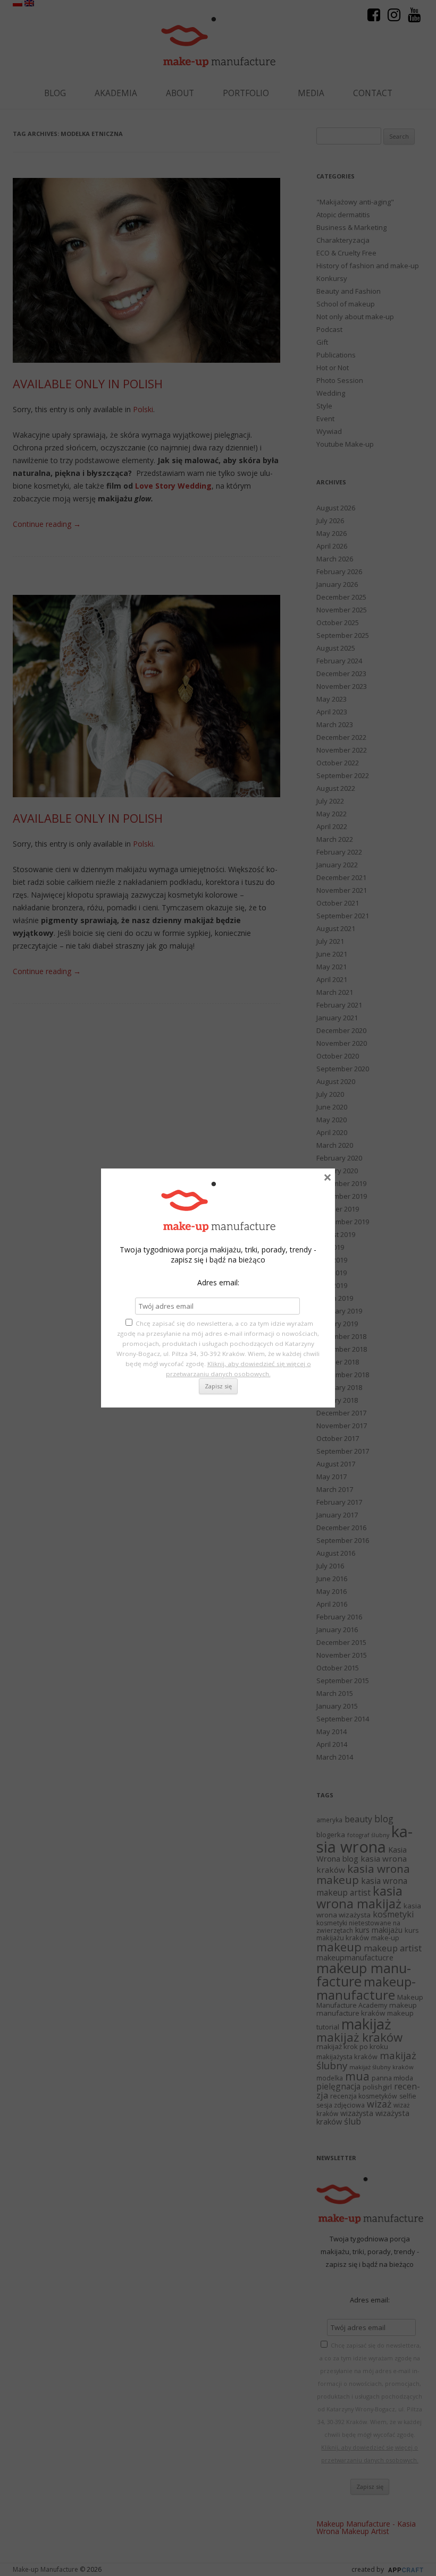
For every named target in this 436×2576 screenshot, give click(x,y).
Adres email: (218, 1282)
